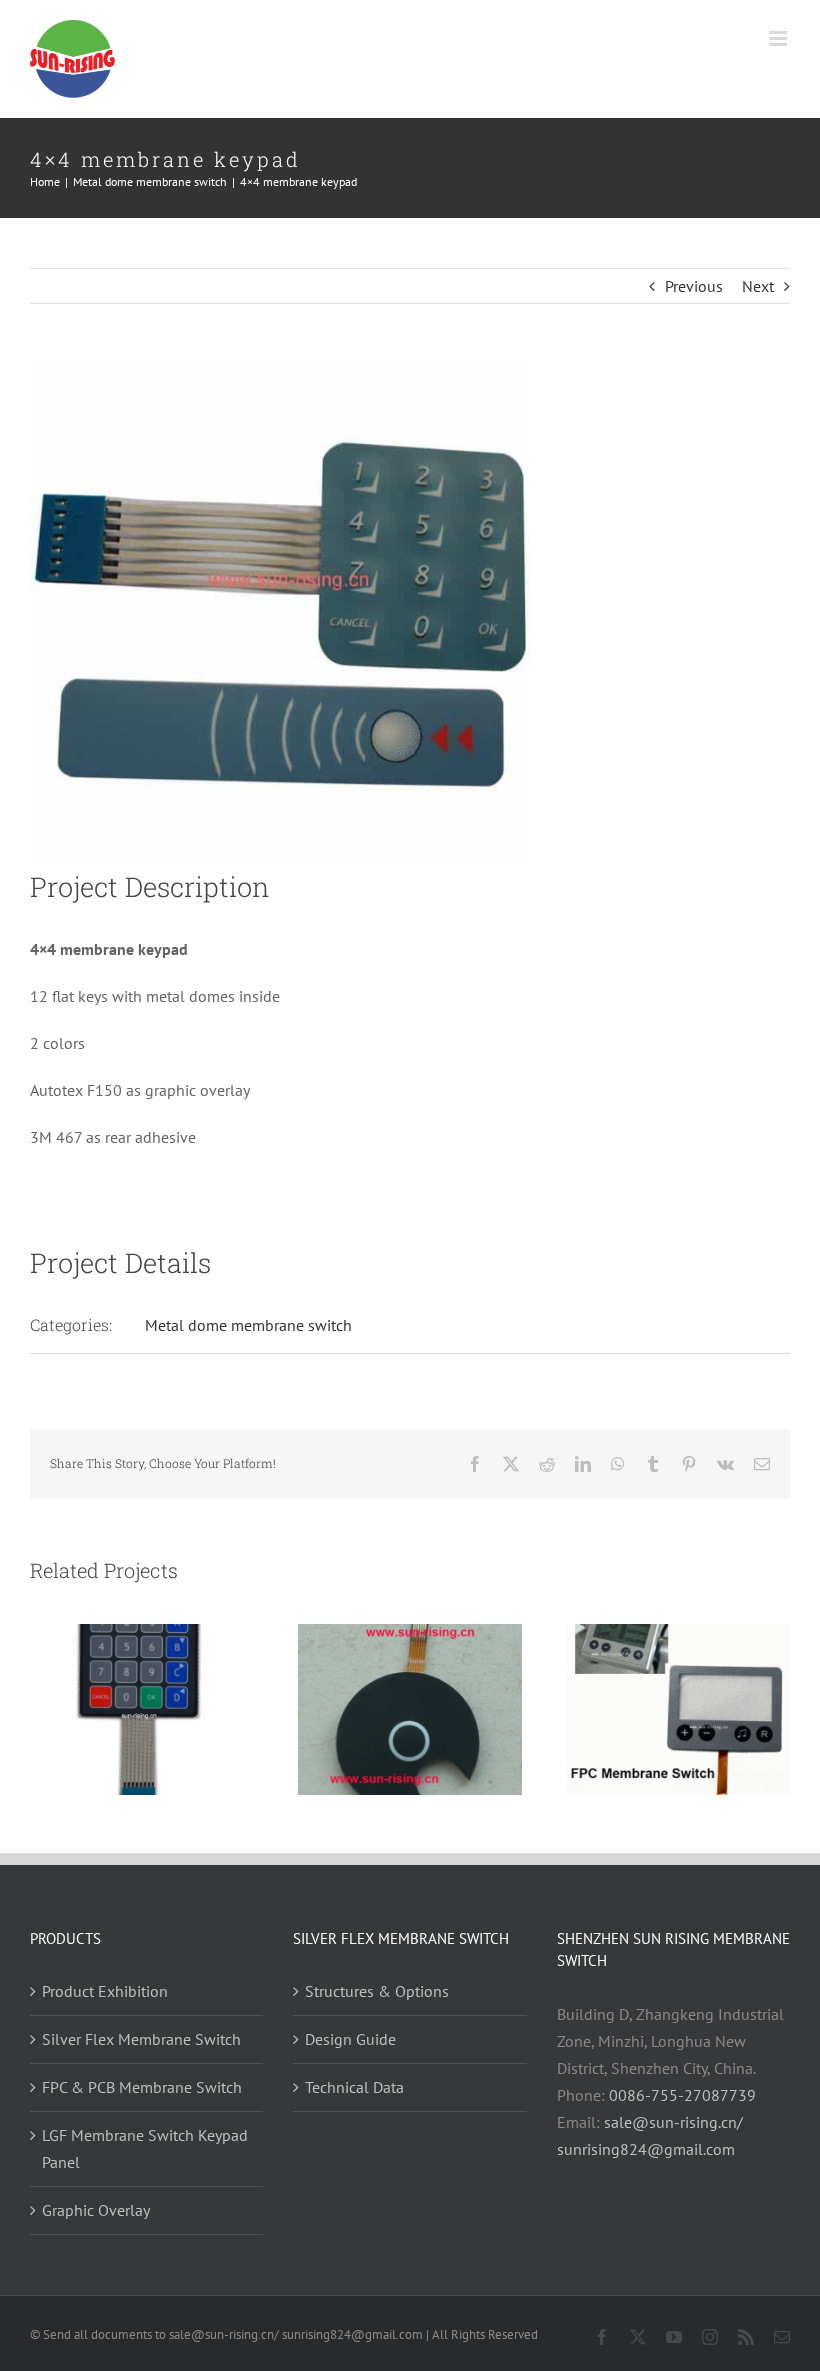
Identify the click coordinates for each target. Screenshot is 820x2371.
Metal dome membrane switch (248, 1325)
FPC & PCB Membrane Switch (142, 2087)
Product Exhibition (105, 1991)
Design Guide (350, 2039)
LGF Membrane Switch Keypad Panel (145, 2148)
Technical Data (354, 2087)
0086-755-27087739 (682, 2095)
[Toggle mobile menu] (779, 38)
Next (758, 286)
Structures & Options (377, 1991)
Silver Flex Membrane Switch (141, 2039)
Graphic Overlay (96, 2210)
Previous (694, 286)
